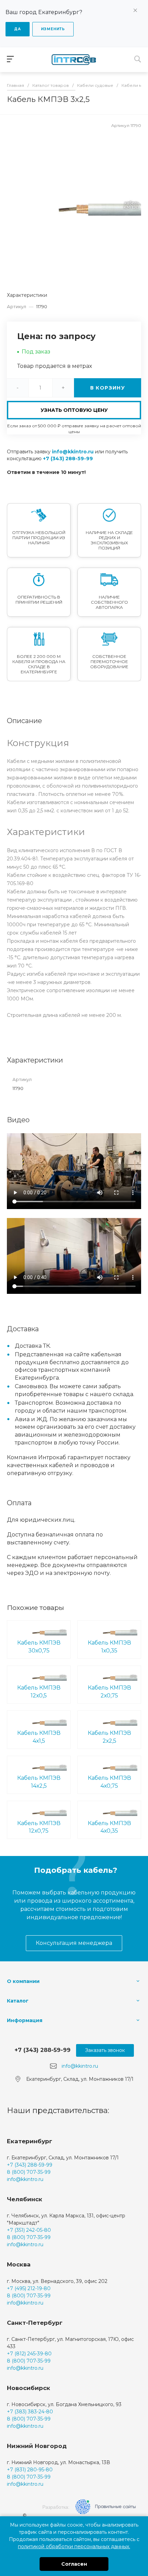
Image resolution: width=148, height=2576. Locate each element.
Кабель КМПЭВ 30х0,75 (39, 1647)
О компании (23, 1981)
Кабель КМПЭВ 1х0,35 (109, 1647)
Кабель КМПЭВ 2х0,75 (109, 1692)
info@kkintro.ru (73, 452)
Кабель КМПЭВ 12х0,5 (39, 1692)
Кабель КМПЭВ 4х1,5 (39, 1737)
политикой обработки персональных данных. (74, 2546)
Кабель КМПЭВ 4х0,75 (109, 1782)
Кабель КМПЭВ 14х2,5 (39, 1782)
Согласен (74, 2564)
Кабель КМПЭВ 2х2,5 (109, 1737)
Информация (25, 2020)
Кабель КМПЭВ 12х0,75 (39, 1827)
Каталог (18, 2001)
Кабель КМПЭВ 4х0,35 (109, 1827)
